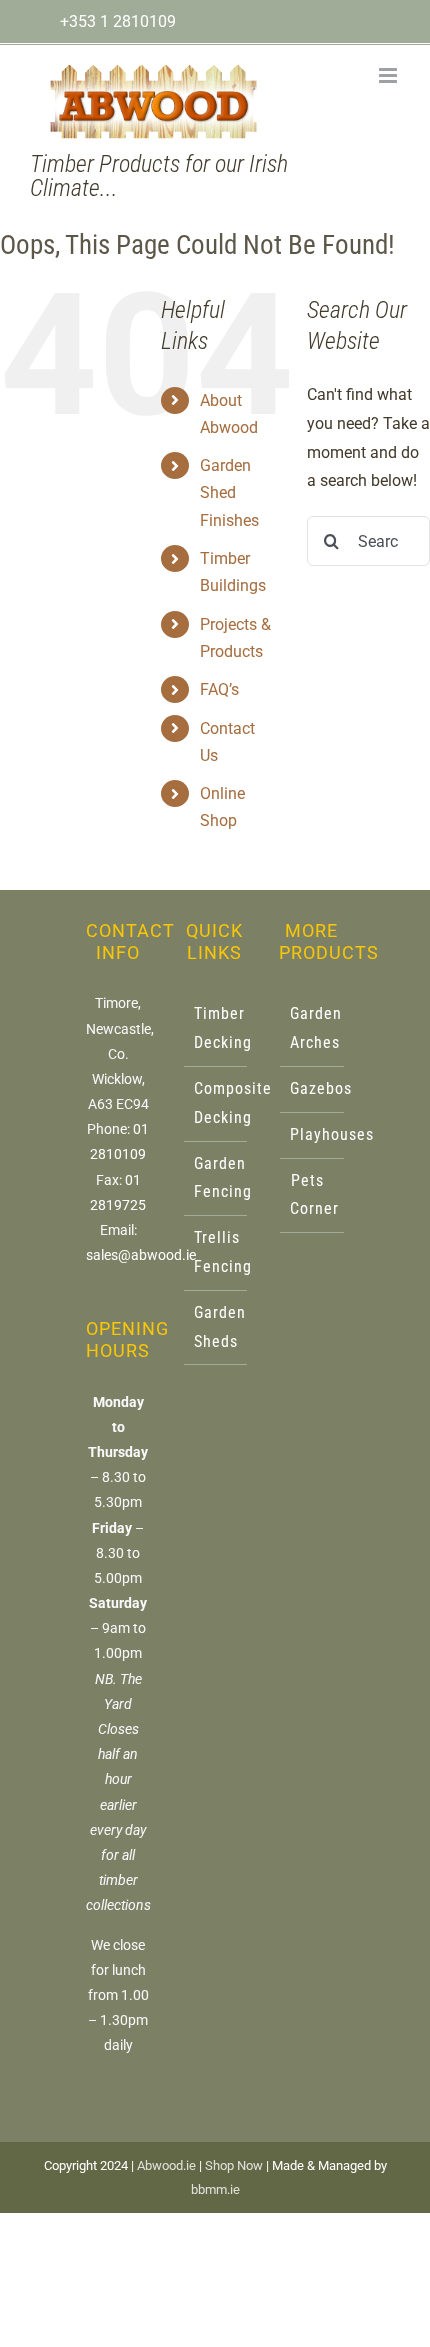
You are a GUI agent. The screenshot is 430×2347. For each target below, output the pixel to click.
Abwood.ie (166, 2165)
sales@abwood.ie (141, 1255)
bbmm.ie (215, 2189)
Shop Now (234, 2165)
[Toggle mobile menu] (389, 75)
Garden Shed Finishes (229, 492)
